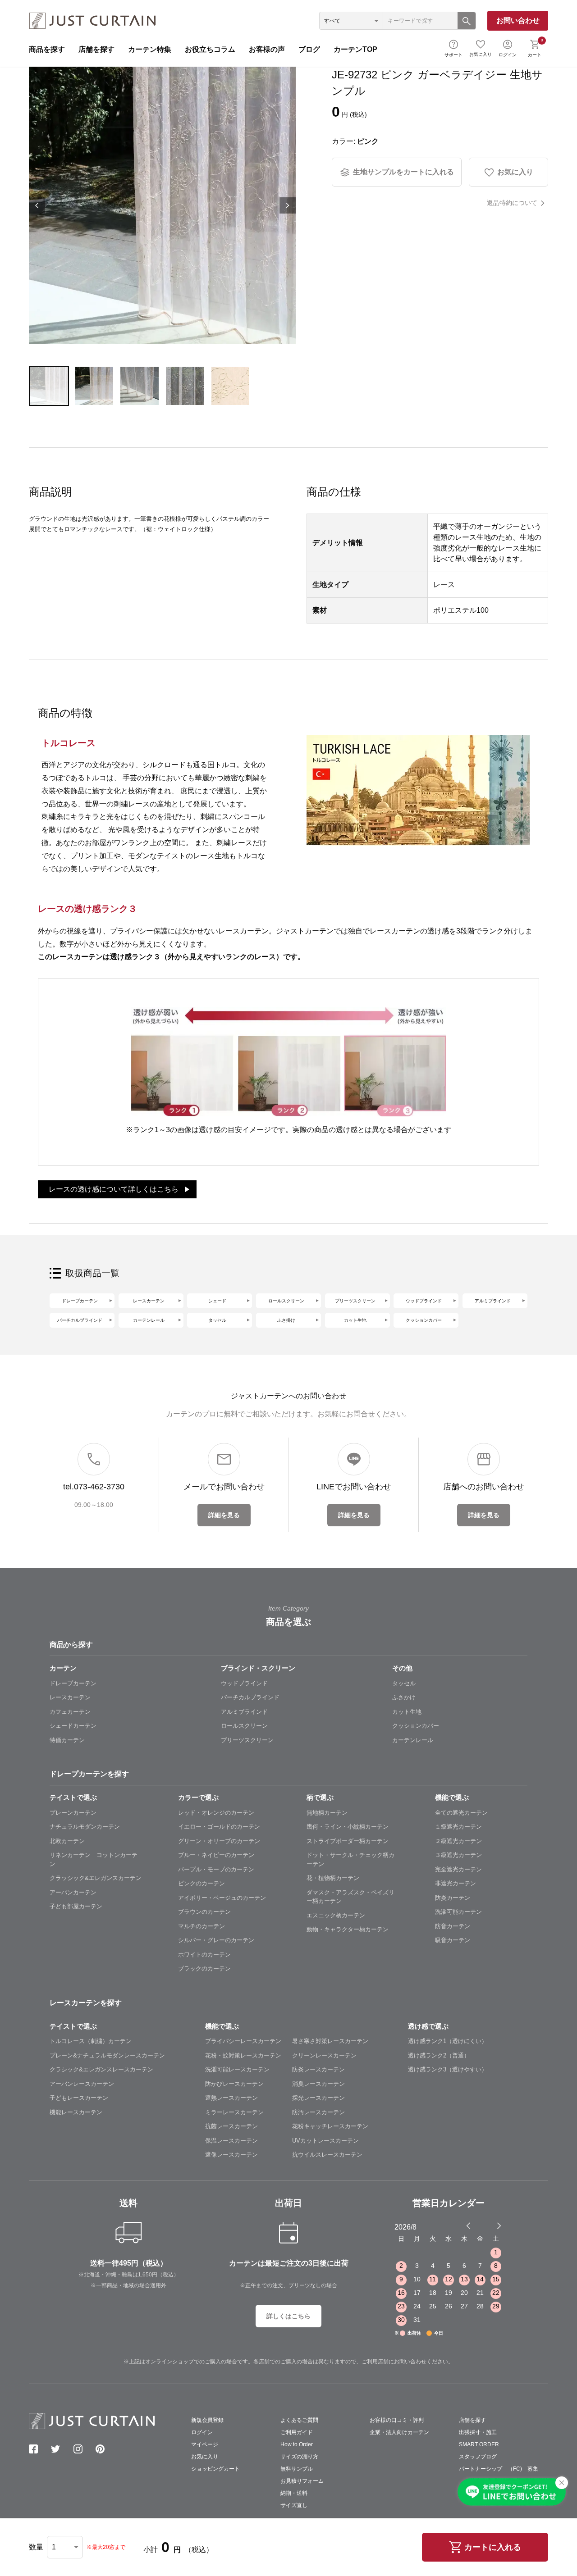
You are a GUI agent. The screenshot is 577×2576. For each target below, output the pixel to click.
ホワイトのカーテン (204, 1955)
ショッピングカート (215, 2469)
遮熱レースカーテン (231, 2098)
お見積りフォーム (302, 2481)
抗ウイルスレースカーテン (327, 2155)
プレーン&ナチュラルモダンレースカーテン (107, 2055)
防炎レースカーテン (318, 2069)
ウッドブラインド (424, 1301)
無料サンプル (297, 2469)
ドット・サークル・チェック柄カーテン (350, 1859)
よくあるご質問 (299, 2420)
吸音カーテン (453, 1940)
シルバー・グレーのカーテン (216, 1940)
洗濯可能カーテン (458, 1912)
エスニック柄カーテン (336, 1915)
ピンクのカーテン (201, 1883)
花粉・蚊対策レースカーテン (243, 2055)
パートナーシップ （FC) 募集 (499, 2469)
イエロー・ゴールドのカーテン (219, 1827)
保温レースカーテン (231, 2141)
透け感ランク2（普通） (439, 2055)
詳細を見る (224, 1515)
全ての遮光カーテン (461, 1813)
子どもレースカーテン (79, 2098)
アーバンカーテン (73, 1892)
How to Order (297, 2444)
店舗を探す (96, 49)
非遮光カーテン (456, 1883)
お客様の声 (267, 49)
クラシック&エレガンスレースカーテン (101, 2069)
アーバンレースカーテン (82, 2084)
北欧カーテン (67, 1841)
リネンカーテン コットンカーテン (94, 1859)
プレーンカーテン (73, 1813)
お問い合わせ (518, 20)
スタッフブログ (478, 2457)
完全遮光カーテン (458, 1869)
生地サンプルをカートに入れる (403, 172)
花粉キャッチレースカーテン (330, 2126)
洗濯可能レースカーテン (237, 2069)
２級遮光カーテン (458, 1841)
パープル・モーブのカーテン (216, 1869)
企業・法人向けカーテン (399, 2432)
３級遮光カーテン (458, 1855)
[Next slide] (499, 2226)
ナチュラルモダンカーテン (85, 1827)
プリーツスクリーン (355, 1301)
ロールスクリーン (286, 1301)
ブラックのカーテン (204, 1968)
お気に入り (481, 54)
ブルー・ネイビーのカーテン (216, 1855)
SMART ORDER (479, 2444)
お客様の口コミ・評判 (397, 2420)
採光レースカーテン (318, 2098)
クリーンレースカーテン (324, 2055)
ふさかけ (404, 1697)
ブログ (309, 49)
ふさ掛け (286, 1320)
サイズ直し (294, 2505)
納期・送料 (294, 2493)
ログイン (508, 55)
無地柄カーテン (327, 1813)
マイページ (205, 2444)
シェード (217, 1301)
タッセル (217, 1320)
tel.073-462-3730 (94, 1487)
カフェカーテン (70, 1712)
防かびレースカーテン (234, 2084)
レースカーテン (149, 1301)
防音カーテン (453, 1926)
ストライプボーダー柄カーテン (348, 1841)
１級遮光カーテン (458, 1827)
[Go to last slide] (491, 2226)
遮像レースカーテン (231, 2155)
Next (288, 205)
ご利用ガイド (297, 2432)
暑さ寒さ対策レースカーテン (330, 2041)
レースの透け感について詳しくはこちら (114, 1189)
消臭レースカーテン (318, 2084)
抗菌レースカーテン (231, 2126)
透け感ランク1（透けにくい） (448, 2041)
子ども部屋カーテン (76, 1906)
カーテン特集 (150, 49)
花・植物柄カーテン (333, 1878)
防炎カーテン (453, 1898)
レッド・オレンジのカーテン (216, 1813)
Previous (37, 205)
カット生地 (355, 1320)
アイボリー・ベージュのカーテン (222, 1898)
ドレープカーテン (80, 1301)
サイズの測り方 (299, 2457)
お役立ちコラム (210, 49)
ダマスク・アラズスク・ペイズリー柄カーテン (350, 1897)
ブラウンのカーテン (204, 1912)
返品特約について (512, 203)
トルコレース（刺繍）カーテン (91, 2041)
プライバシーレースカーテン (243, 2041)
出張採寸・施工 (478, 2432)
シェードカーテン (73, 1726)
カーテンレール (149, 1320)
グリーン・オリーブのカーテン (219, 1841)
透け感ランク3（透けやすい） (448, 2069)
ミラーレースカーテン (234, 2112)
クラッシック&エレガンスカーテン (96, 1878)
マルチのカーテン (201, 1926)
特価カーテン (67, 1740)
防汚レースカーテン (318, 2112)
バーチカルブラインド (80, 1320)
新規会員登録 (207, 2420)
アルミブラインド (493, 1301)
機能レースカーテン (76, 2112)
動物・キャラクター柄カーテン (348, 1929)
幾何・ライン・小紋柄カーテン (348, 1827)
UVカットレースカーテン (325, 2141)
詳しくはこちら (288, 2316)
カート (535, 47)
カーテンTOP (355, 49)
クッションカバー (424, 1320)
